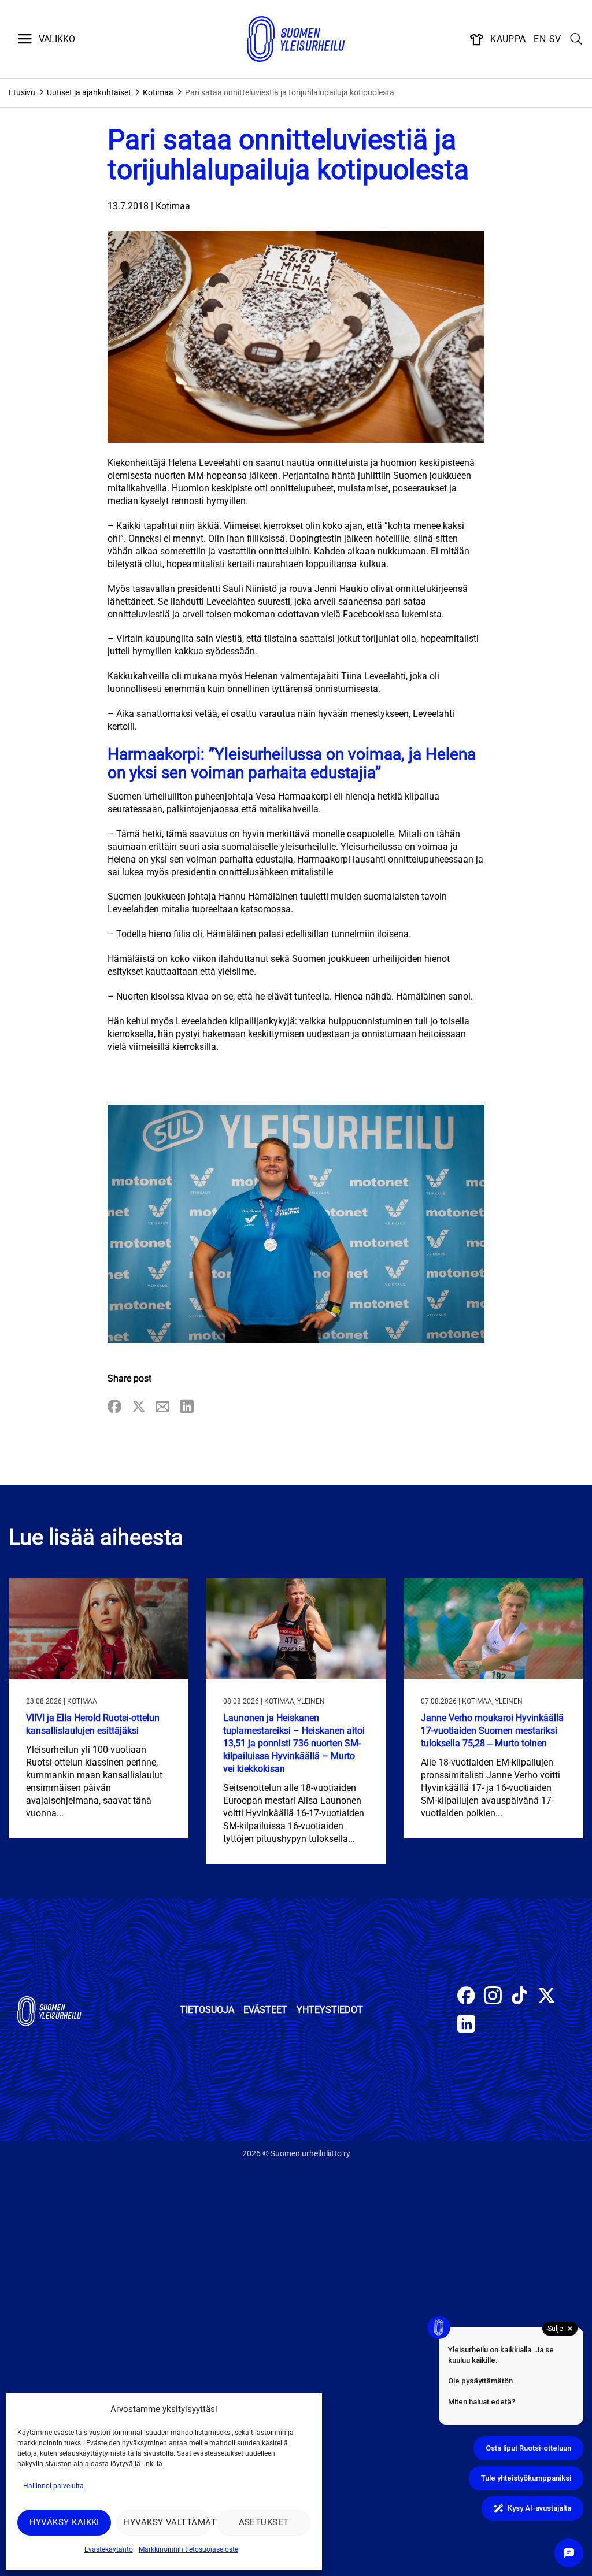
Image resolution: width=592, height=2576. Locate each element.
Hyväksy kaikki (64, 2522)
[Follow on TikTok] (519, 1997)
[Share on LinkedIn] (187, 1407)
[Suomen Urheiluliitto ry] (296, 39)
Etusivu (22, 92)
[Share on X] (139, 1407)
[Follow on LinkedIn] (466, 2025)
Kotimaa (158, 92)
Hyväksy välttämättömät (167, 2522)
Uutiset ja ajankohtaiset (89, 92)
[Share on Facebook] (114, 1407)
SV (555, 39)
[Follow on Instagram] (493, 1997)
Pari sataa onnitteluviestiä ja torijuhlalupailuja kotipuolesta (290, 92)
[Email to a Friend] (162, 1407)
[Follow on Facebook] (466, 1997)
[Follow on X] (547, 1997)
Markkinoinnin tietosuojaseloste (188, 2549)
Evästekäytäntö (109, 2549)
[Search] (576, 39)
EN (540, 39)
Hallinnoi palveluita (53, 2486)
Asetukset (264, 2522)
